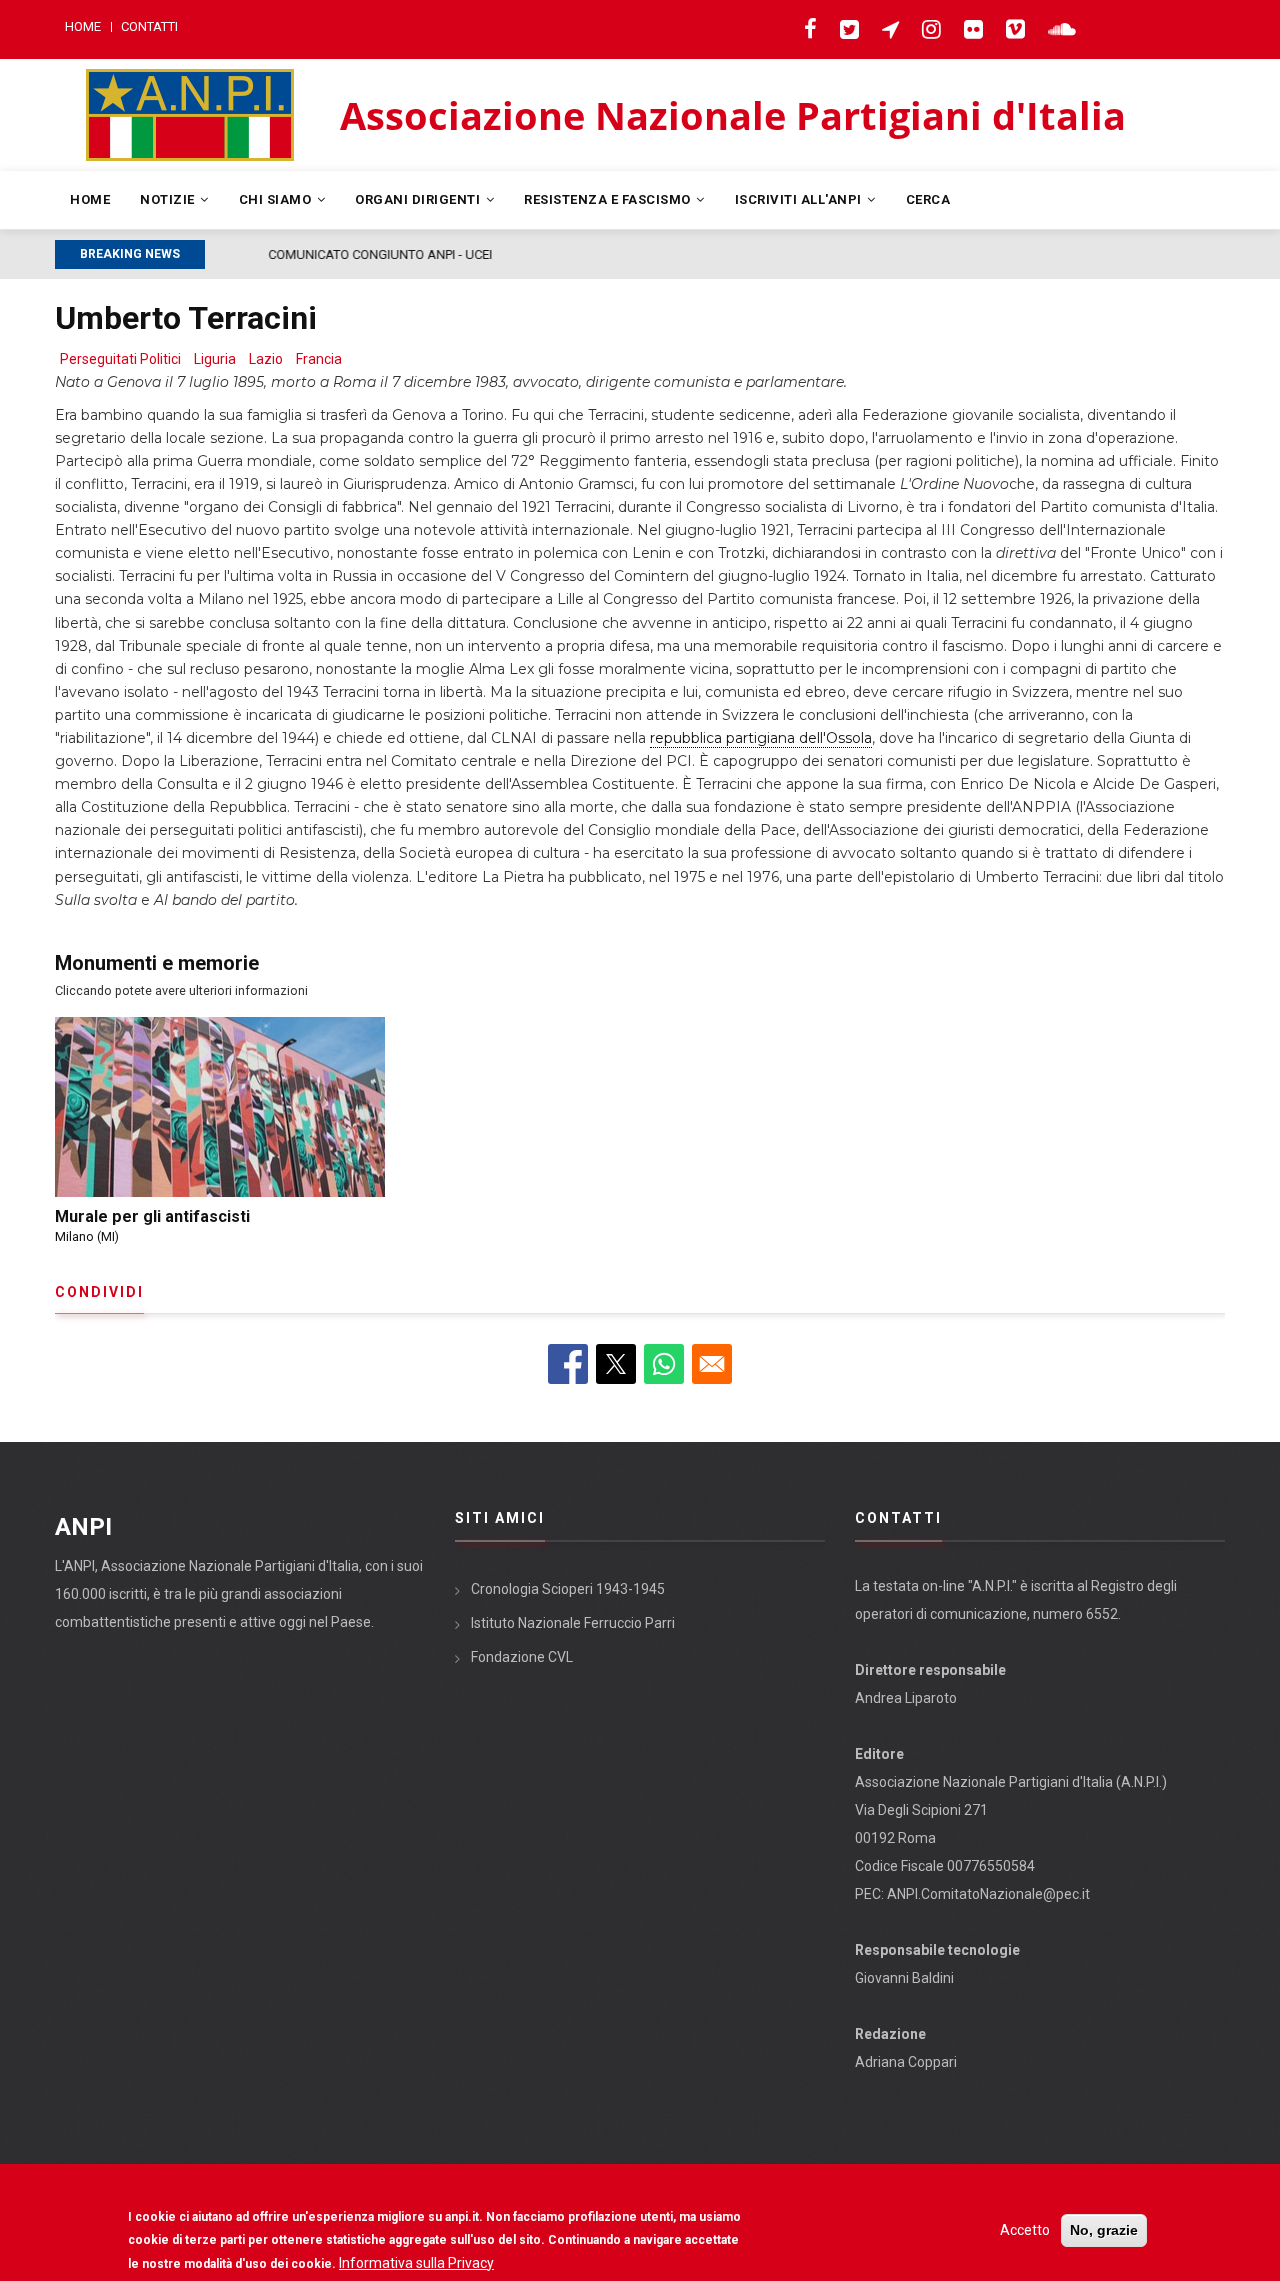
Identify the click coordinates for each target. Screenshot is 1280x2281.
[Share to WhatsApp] (664, 1364)
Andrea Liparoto (906, 1698)
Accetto (1025, 2230)
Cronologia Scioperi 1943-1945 (568, 1589)
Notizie (169, 199)
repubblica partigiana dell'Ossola (761, 738)
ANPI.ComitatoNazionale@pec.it (988, 1894)
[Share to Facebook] (568, 1364)
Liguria (215, 359)
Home (83, 26)
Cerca (928, 199)
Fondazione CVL (522, 1657)
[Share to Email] (712, 1364)
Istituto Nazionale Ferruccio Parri (573, 1623)
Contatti (149, 26)
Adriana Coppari (906, 2062)
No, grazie (1104, 2230)
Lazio (266, 359)
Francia (319, 359)
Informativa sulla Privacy (416, 2262)
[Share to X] (616, 1364)
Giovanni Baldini (904, 1978)
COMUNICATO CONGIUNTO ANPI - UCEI (327, 254)
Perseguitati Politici (120, 359)
